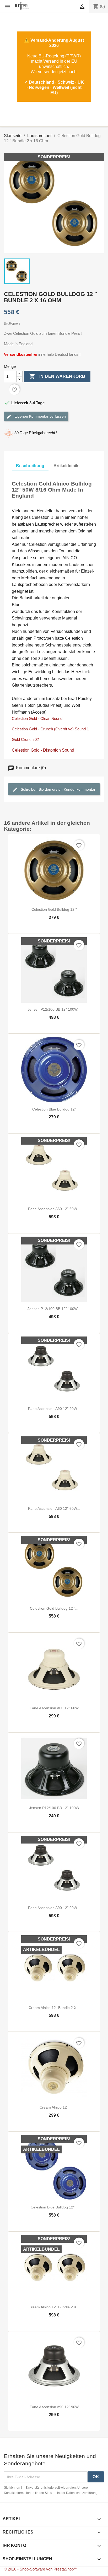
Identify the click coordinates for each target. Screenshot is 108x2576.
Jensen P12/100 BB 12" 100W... (54, 1009)
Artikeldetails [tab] (66, 466)
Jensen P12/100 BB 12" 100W (54, 1808)
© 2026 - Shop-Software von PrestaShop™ (41, 2569)
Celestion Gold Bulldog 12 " (54, 909)
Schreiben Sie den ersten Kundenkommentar (58, 789)
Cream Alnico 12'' (54, 2107)
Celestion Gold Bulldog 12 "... (54, 1608)
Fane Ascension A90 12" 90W (54, 2407)
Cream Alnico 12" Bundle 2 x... (54, 2008)
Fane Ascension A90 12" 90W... (54, 1409)
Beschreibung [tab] (30, 466)
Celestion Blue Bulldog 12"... (54, 2207)
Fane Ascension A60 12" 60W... (54, 1209)
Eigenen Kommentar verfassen (40, 416)
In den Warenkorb (57, 376)
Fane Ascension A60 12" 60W (54, 1708)
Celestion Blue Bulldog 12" (54, 1109)
